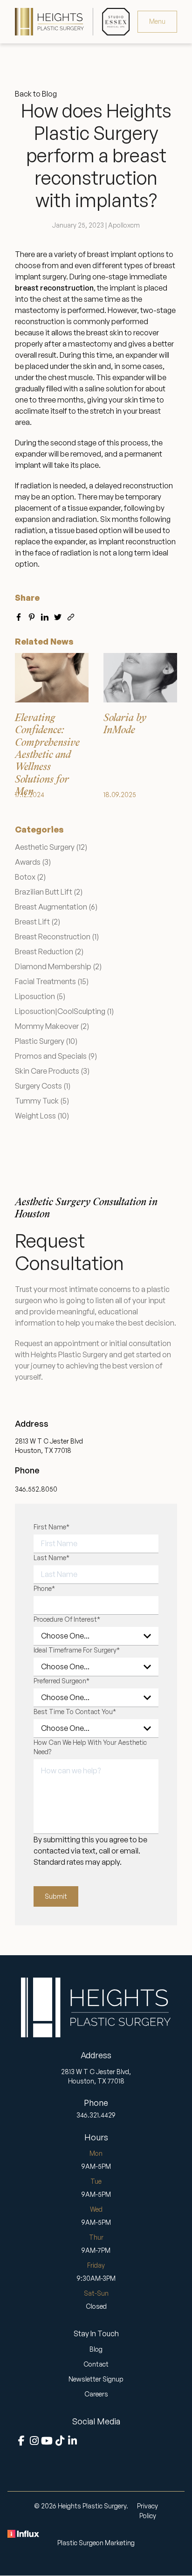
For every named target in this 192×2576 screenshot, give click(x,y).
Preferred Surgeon (62, 1681)
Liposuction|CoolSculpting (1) (64, 1011)
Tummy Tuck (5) (42, 1101)
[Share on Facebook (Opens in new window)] (19, 615)
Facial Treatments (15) (52, 981)
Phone (44, 1588)
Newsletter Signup (96, 2379)
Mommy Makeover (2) (52, 1026)
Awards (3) (33, 862)
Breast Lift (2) (38, 922)
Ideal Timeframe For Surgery (77, 1650)
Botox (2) (30, 877)
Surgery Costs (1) (43, 1086)
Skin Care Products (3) (52, 1071)
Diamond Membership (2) (58, 966)
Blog (96, 2349)
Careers (96, 2394)
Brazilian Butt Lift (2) (49, 892)
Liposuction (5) (40, 996)
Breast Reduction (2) (49, 951)
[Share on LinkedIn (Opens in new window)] (45, 615)
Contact (96, 2364)
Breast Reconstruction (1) (57, 937)
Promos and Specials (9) (56, 1056)
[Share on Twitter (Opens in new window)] (58, 615)
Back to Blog (36, 94)
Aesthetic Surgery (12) (51, 847)
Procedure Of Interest (67, 1619)
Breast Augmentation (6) (56, 907)
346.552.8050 (36, 1489)
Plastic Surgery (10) (46, 1041)
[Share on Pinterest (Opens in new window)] (32, 615)
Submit (56, 1896)
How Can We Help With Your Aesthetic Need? (90, 1747)
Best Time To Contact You (75, 1712)
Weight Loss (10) (42, 1116)
